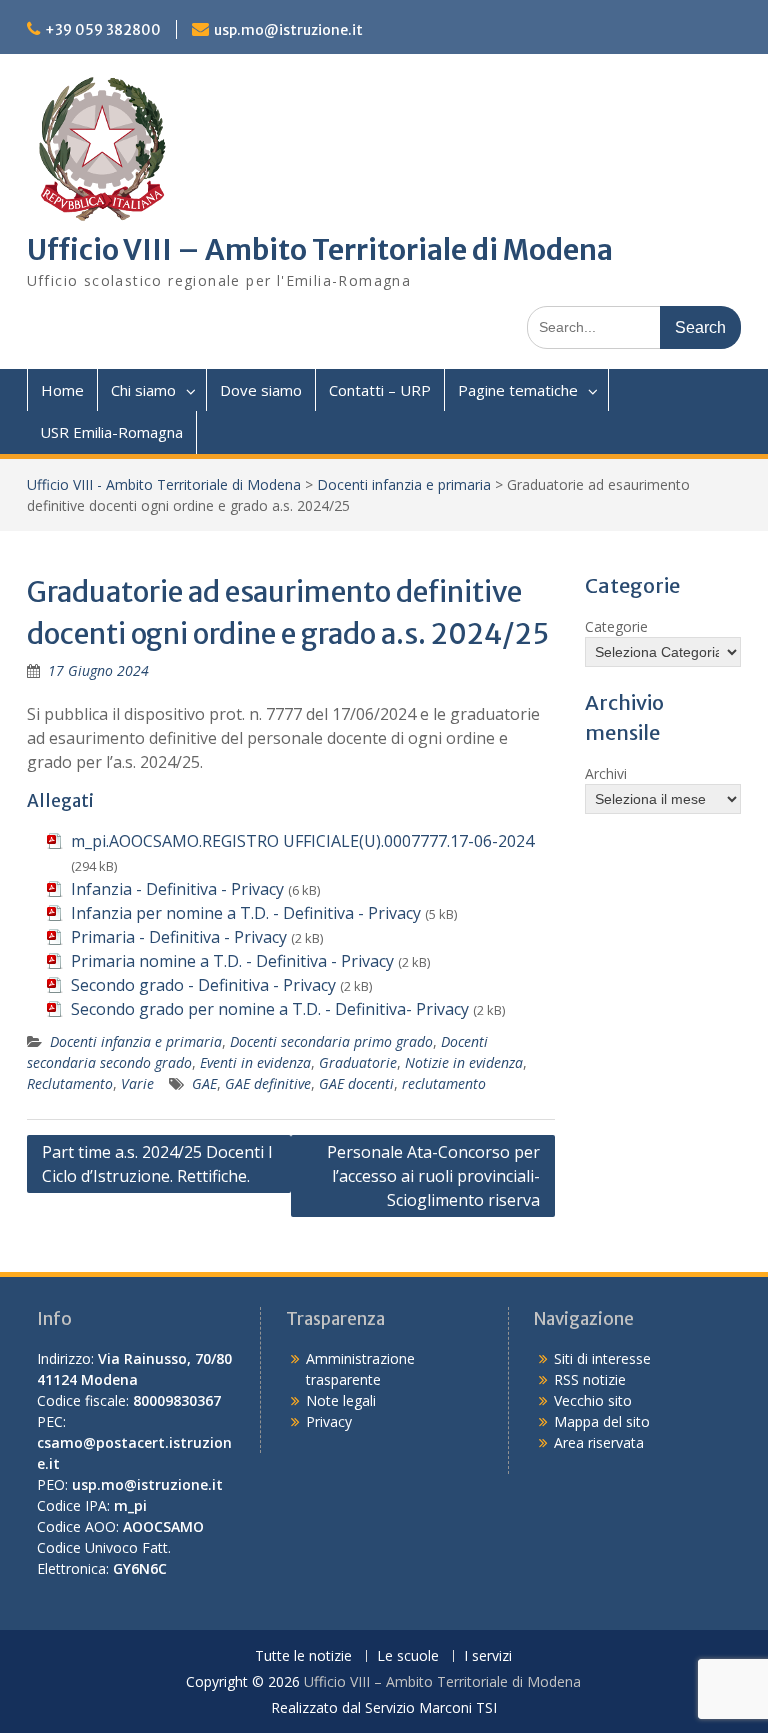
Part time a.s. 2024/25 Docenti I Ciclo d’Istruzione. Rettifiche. (157, 1164)
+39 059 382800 (103, 30)
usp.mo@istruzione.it (288, 30)
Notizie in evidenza (464, 1062)
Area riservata (599, 1442)
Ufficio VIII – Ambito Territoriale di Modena (320, 250)
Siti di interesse (602, 1358)
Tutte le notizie (303, 1656)
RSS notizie (590, 1379)
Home (62, 390)
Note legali (341, 1400)
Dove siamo (261, 390)
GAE (204, 1083)
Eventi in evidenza (255, 1062)
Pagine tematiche (518, 390)
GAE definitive (268, 1083)
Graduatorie (358, 1062)
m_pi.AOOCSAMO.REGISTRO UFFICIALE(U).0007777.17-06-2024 (302, 841)
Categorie (616, 626)
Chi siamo (143, 390)
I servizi (488, 1656)
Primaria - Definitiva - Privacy (179, 937)
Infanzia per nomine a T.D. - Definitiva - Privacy (246, 913)
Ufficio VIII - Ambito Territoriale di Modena (164, 484)
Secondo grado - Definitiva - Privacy (203, 985)
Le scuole (408, 1656)
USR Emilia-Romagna (111, 432)
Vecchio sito (593, 1400)
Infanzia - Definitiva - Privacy (177, 889)
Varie (137, 1083)
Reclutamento (70, 1083)
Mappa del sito (602, 1421)
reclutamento (444, 1083)
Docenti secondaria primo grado (331, 1041)
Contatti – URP (380, 390)
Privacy (329, 1421)
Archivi (606, 773)
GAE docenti (356, 1083)
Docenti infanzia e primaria (404, 484)
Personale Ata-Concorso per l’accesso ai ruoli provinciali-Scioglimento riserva (433, 1176)
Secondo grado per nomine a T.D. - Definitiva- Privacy (270, 1009)
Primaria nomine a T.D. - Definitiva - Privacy (232, 961)
